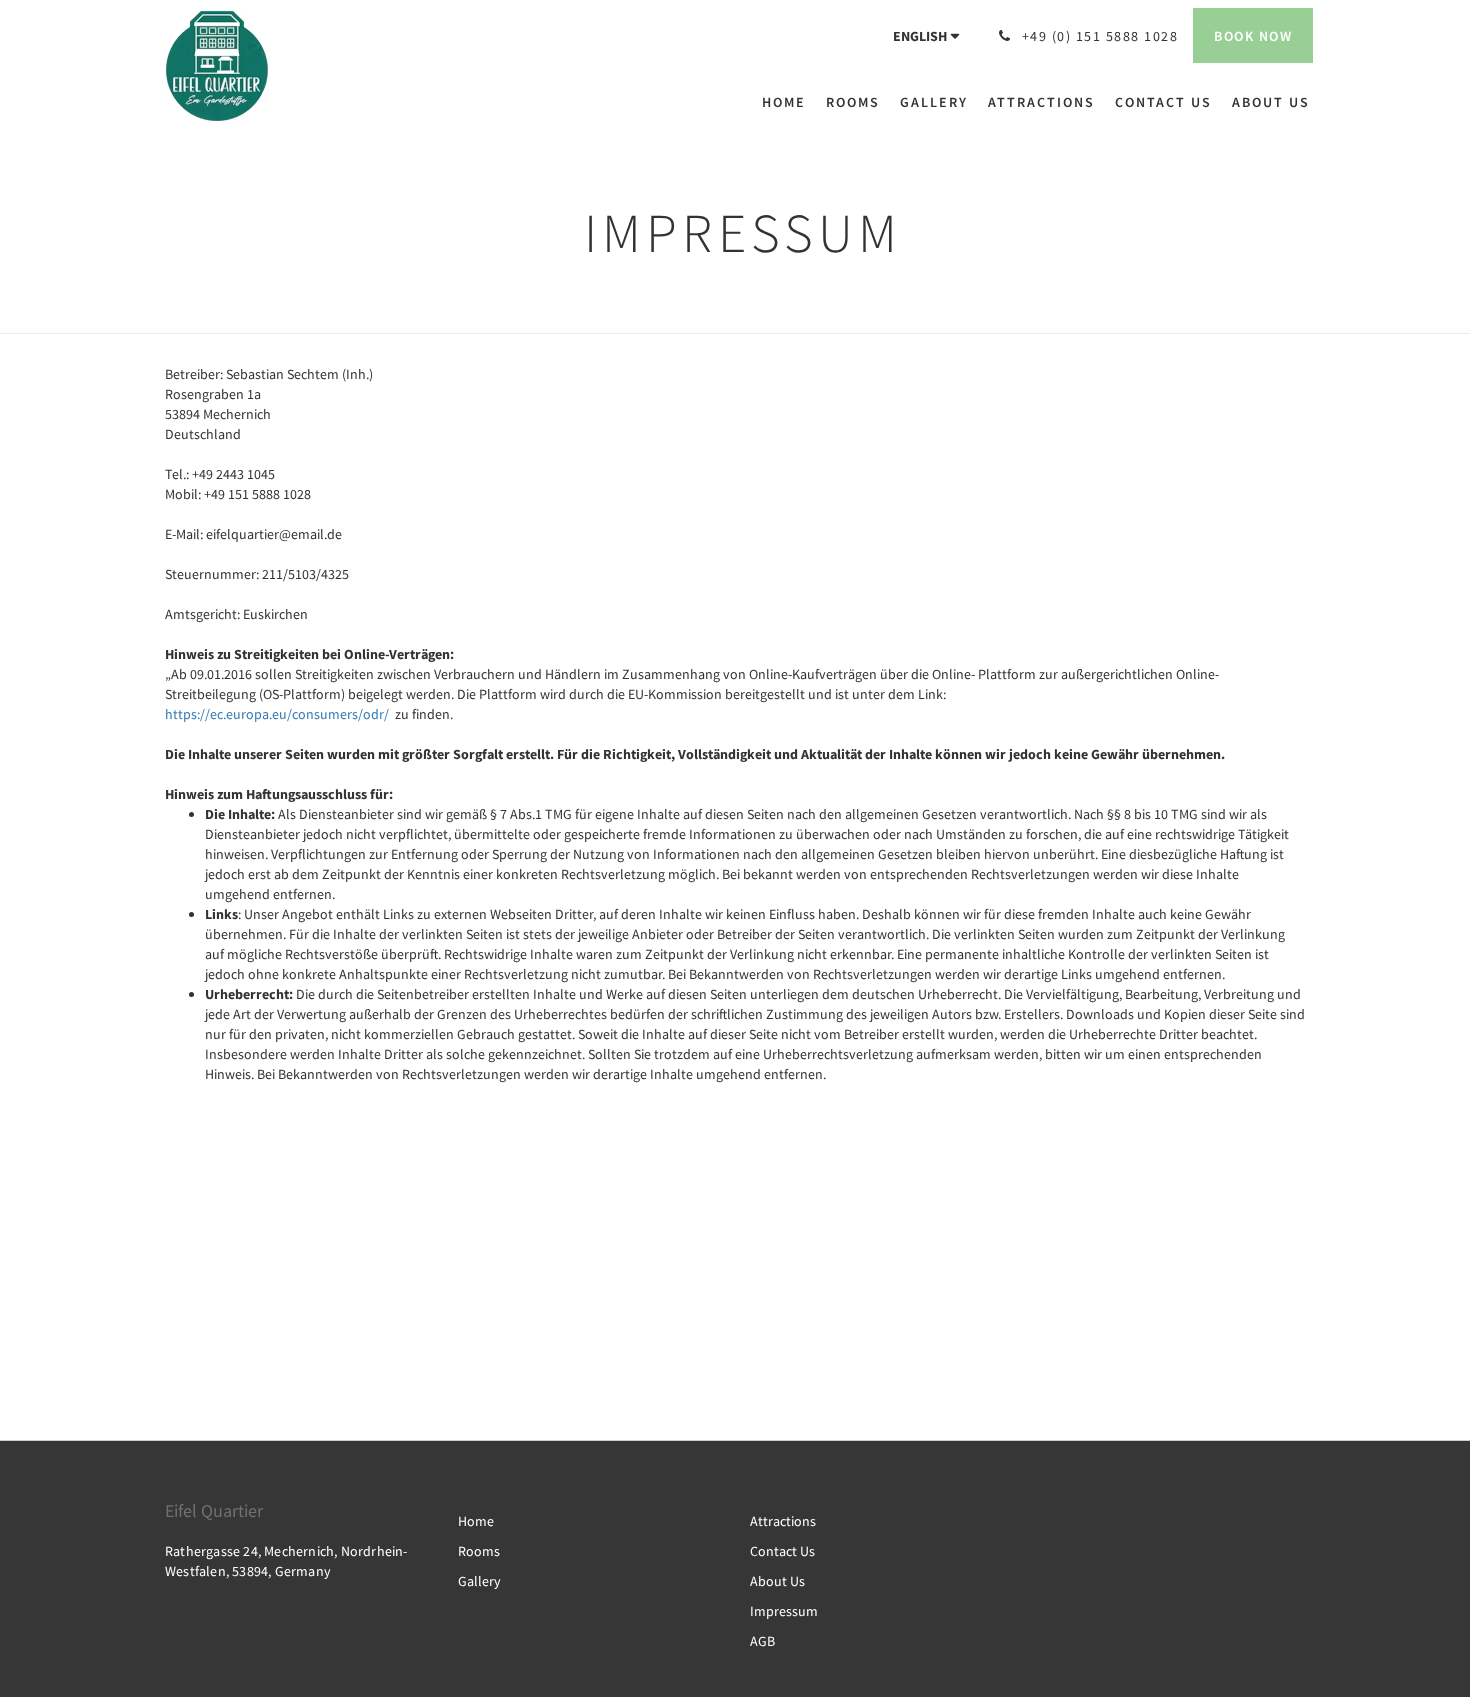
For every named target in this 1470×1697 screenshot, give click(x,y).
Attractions (783, 1521)
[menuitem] (789, 102)
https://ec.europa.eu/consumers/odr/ (277, 714)
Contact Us (782, 1551)
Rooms (479, 1551)
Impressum (784, 1611)
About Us (777, 1581)
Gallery (479, 1581)
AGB (762, 1641)
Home (476, 1521)
